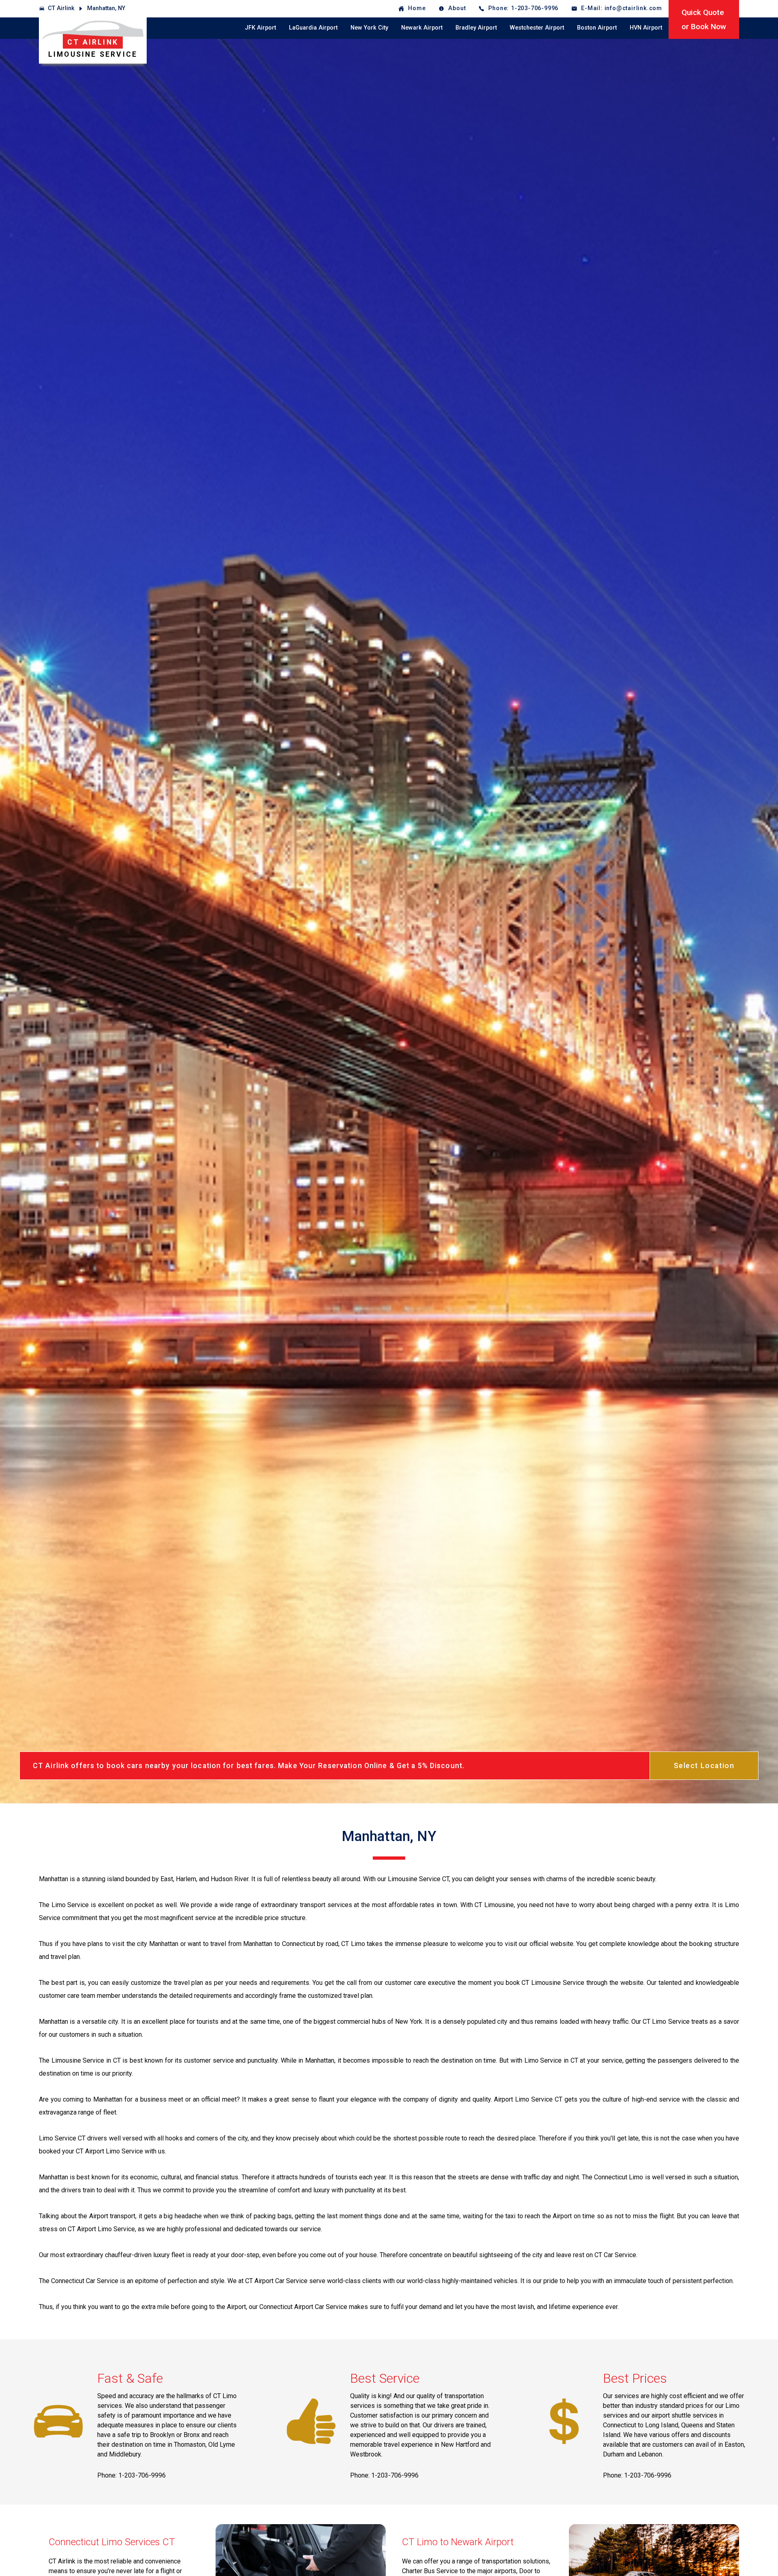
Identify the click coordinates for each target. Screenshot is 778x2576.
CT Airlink (61, 8)
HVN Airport (646, 28)
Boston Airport (597, 28)
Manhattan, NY (106, 8)
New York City (369, 28)
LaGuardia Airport (313, 28)
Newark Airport (422, 28)
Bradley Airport (476, 28)
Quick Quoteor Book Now (704, 19)
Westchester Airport (537, 28)
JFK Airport (260, 28)
